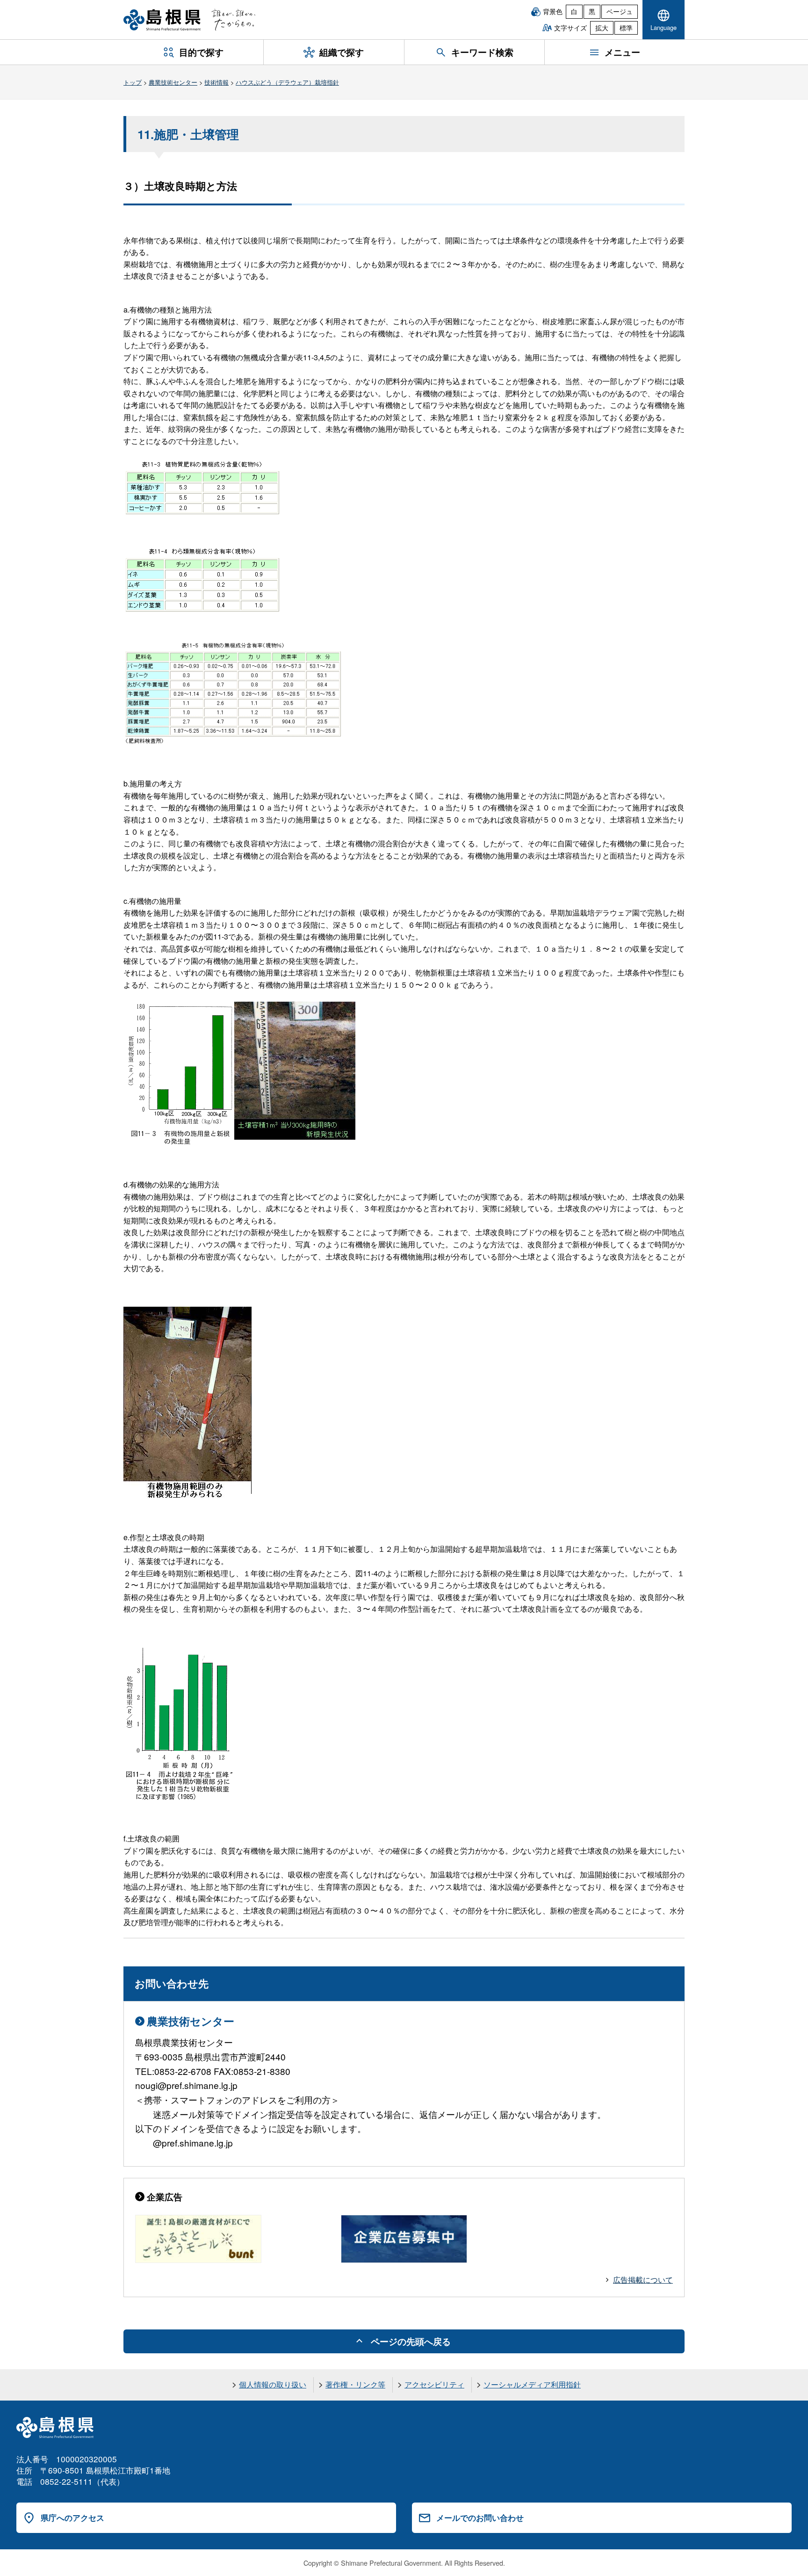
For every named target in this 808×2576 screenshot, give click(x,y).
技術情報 (216, 82)
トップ (133, 82)
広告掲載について (643, 2280)
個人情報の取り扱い (273, 2384)
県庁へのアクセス (72, 2518)
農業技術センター (173, 82)
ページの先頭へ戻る (411, 2341)
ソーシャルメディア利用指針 (532, 2384)
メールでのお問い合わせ (480, 2518)
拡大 (602, 28)
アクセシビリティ (434, 2384)
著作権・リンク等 (355, 2384)
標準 (626, 28)
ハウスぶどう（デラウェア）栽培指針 (287, 82)
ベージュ (620, 11)
